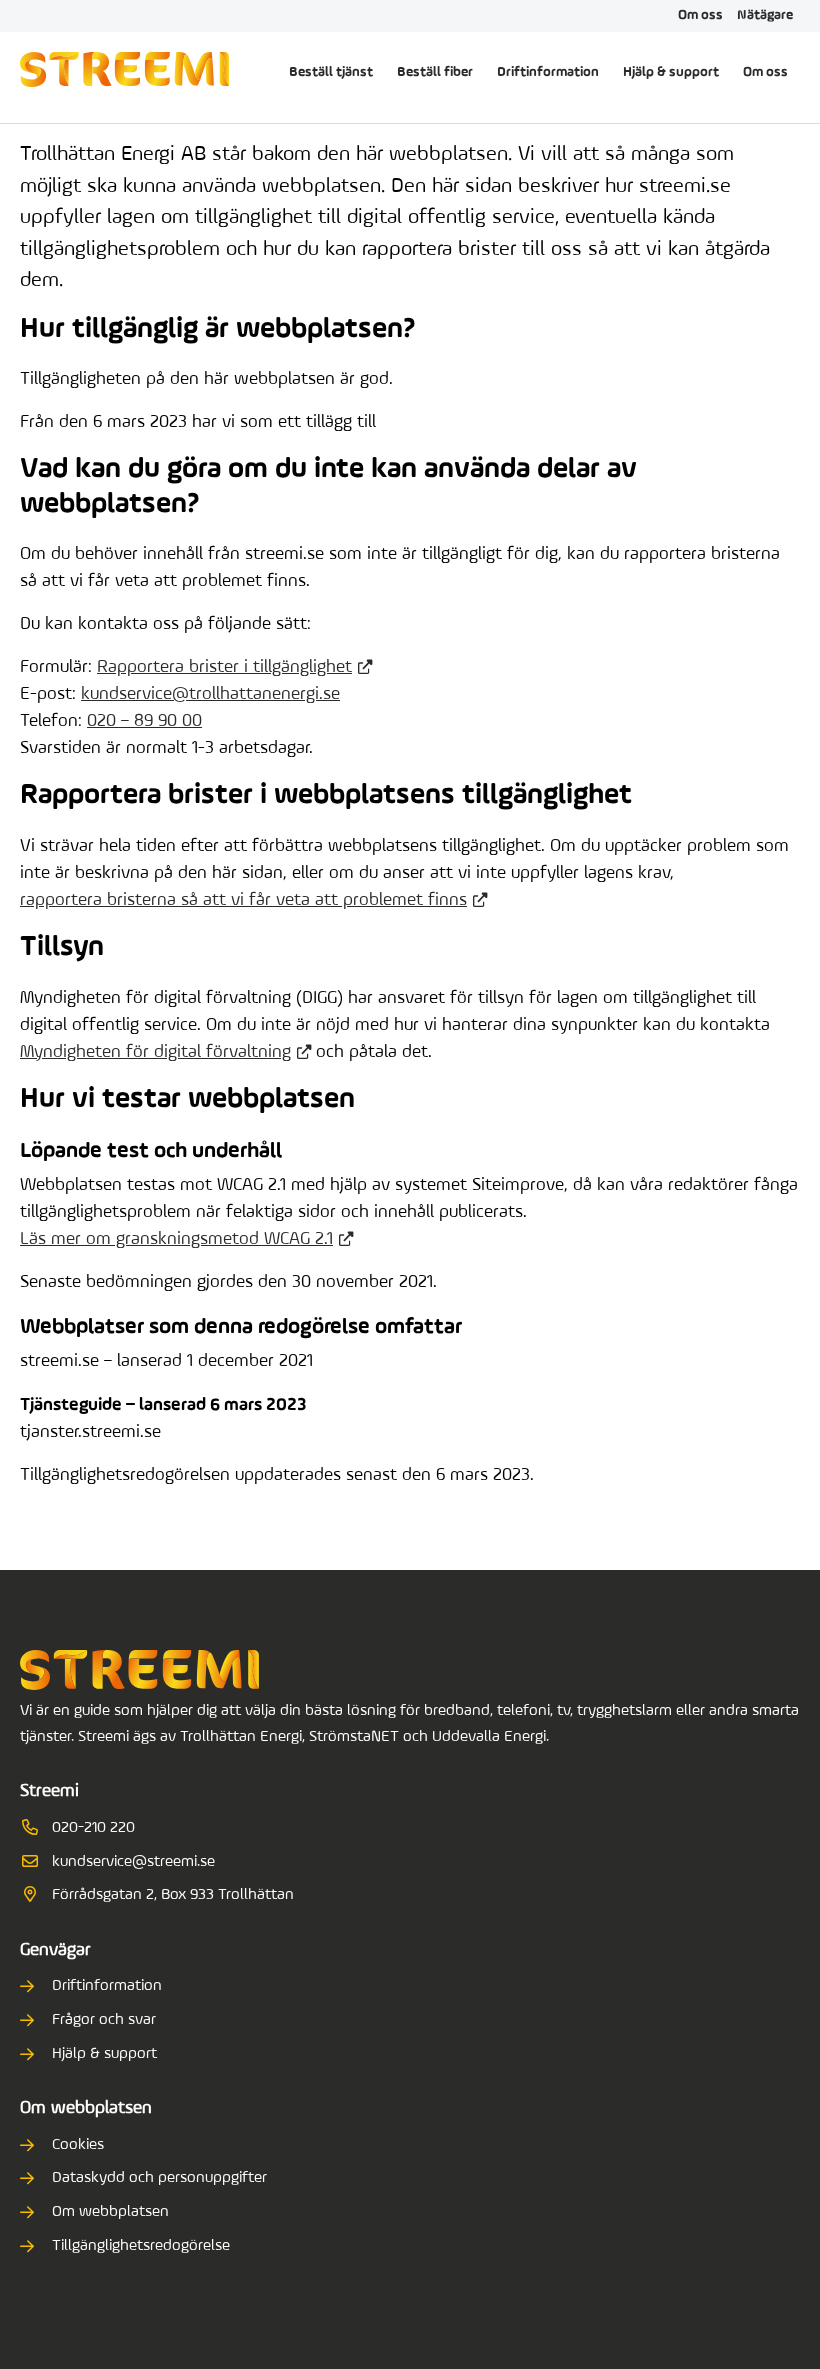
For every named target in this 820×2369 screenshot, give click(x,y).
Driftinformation (548, 72)
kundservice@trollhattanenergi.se (210, 695)
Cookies (78, 2145)
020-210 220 (93, 1828)
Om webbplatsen (110, 2212)
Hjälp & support (671, 72)
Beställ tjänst (331, 72)
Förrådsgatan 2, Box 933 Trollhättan (173, 1895)
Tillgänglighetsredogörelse (141, 2246)
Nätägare (765, 15)
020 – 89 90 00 (144, 722)
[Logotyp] (124, 72)
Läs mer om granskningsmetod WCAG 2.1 (176, 1240)
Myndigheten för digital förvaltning (155, 1053)
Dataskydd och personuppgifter (159, 2178)
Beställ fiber (435, 72)
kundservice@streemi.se (133, 1862)
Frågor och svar (104, 2020)
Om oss (700, 15)
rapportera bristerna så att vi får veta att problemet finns (243, 901)
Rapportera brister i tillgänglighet (224, 668)
